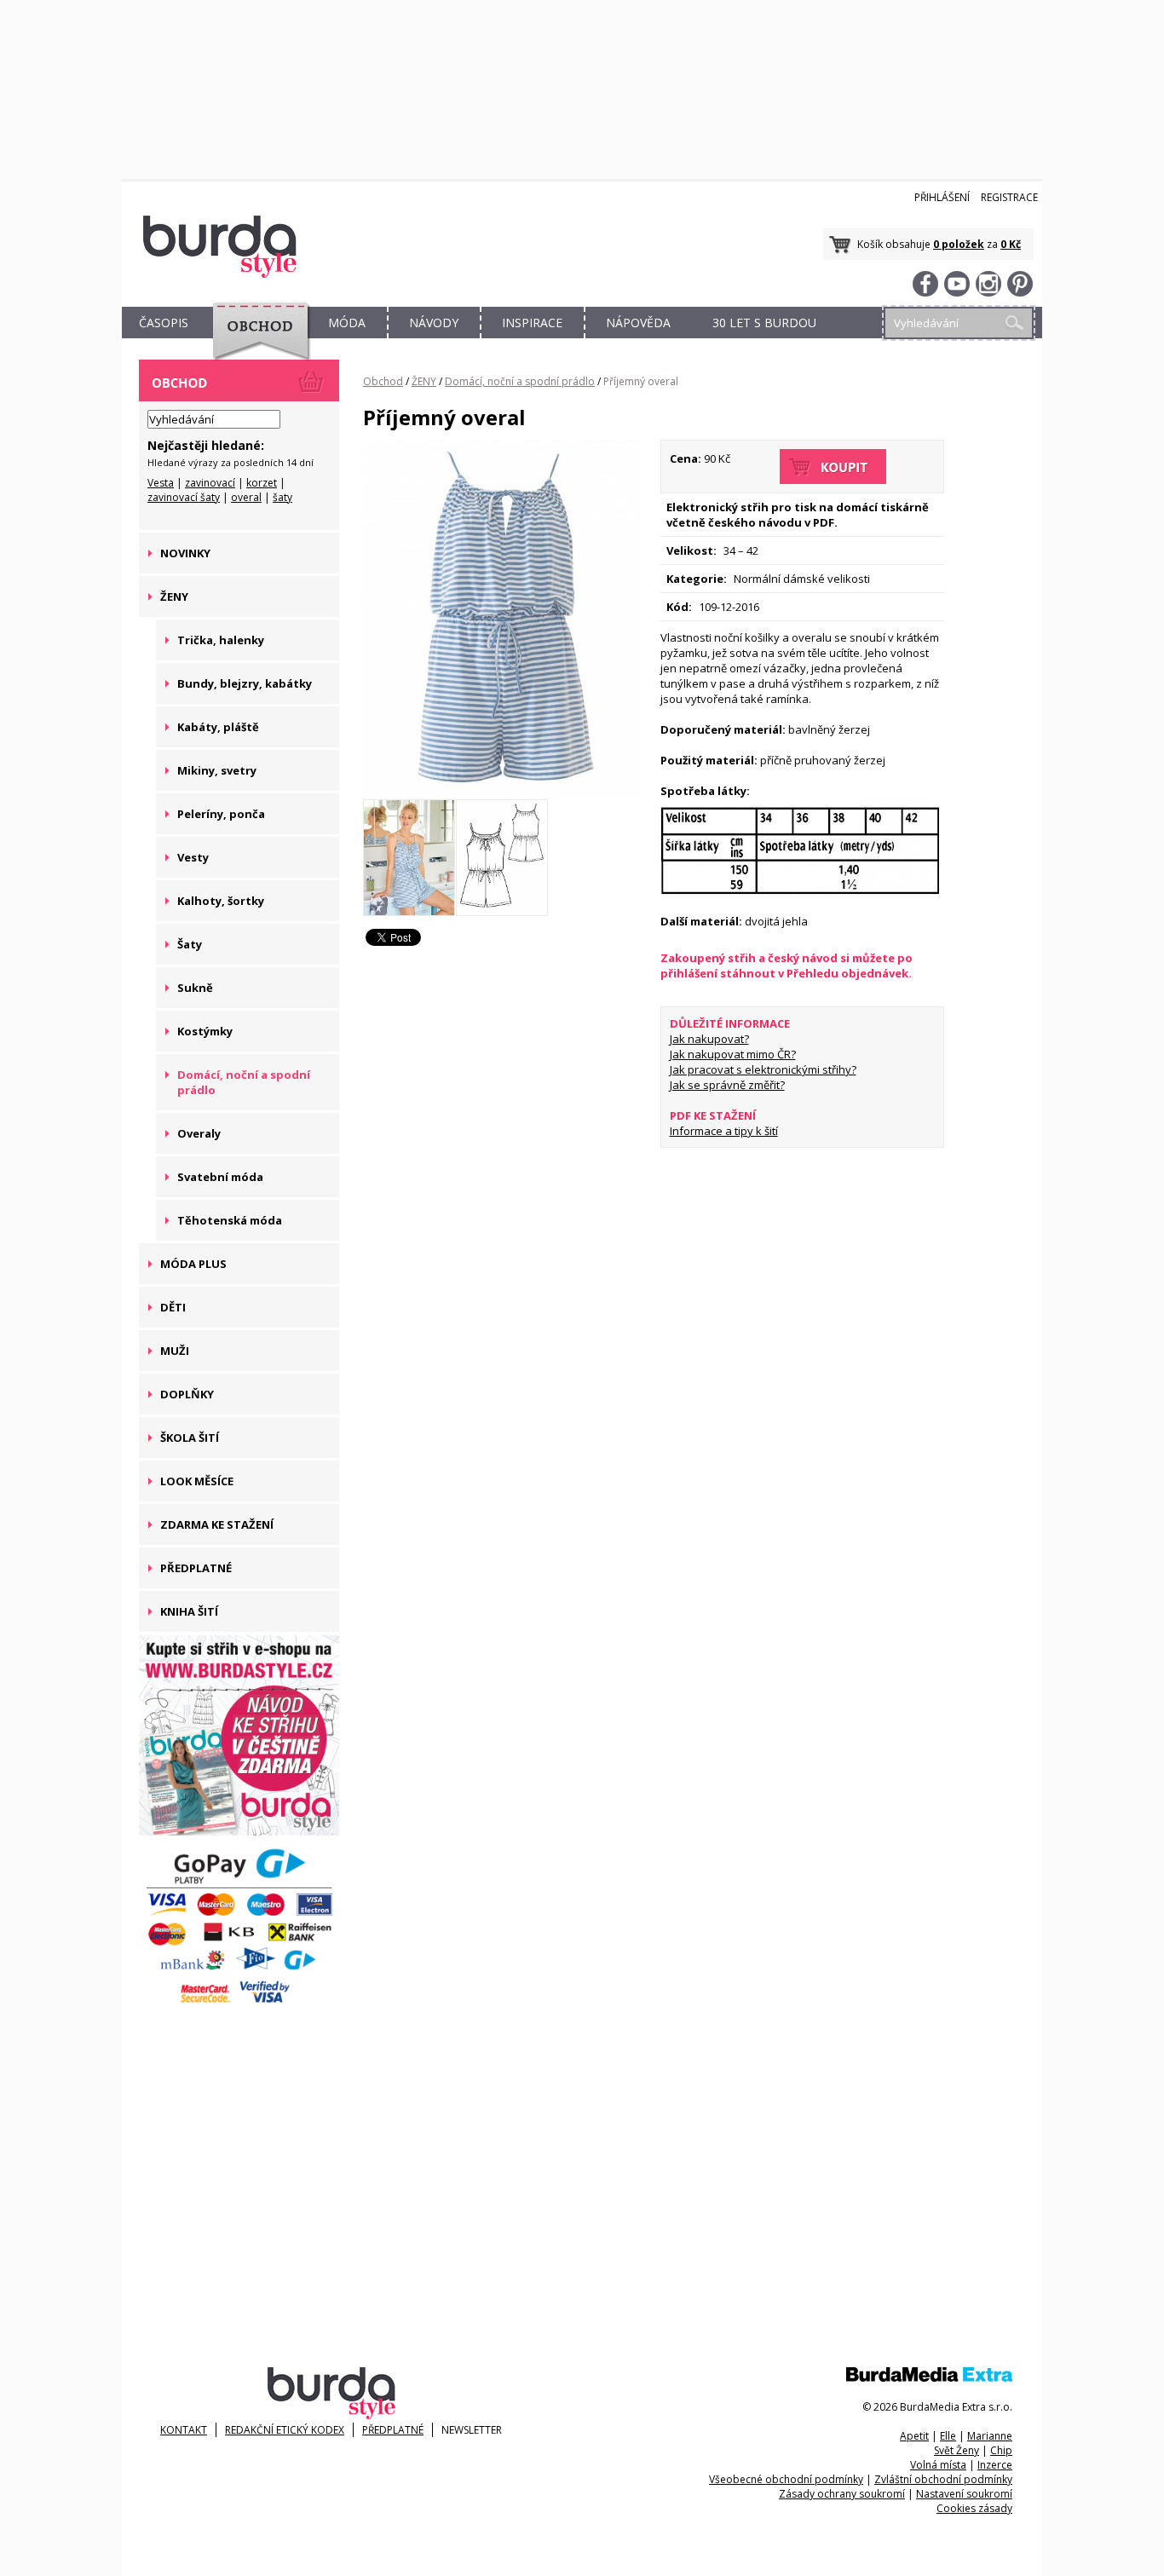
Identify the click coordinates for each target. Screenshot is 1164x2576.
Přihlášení (942, 197)
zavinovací (210, 483)
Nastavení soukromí (964, 2494)
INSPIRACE (532, 323)
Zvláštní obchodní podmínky (943, 2479)
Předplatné (393, 2430)
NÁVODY (434, 323)
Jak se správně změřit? (727, 1085)
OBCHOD (256, 342)
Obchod (383, 381)
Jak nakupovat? (709, 1039)
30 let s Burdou (764, 323)
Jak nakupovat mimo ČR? (733, 1054)
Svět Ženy (957, 2450)
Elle (948, 2436)
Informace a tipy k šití (724, 1131)
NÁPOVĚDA (638, 323)
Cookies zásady (974, 2508)
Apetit (914, 2436)
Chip (1001, 2450)
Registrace (1009, 197)
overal (246, 497)
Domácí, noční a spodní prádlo (520, 381)
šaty (282, 497)
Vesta (161, 483)
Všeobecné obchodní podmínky (786, 2479)
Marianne (990, 2436)
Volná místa (938, 2465)
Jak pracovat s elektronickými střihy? (763, 1069)
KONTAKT (184, 2430)
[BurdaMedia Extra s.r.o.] (929, 2378)
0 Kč (1011, 244)
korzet (262, 483)
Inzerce (995, 2465)
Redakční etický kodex (285, 2430)
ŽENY (424, 381)
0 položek (959, 244)
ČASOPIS (164, 323)
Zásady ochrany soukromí (842, 2494)
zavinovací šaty (184, 497)
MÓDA (347, 323)
